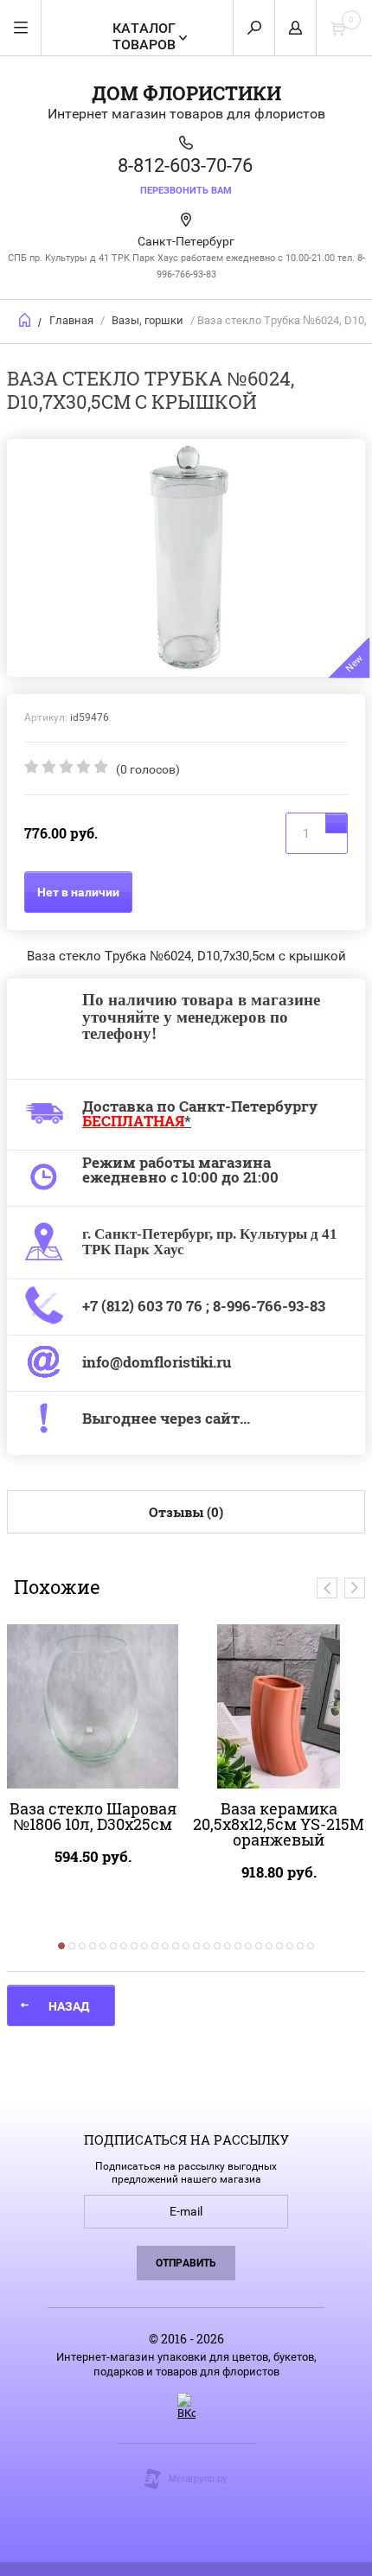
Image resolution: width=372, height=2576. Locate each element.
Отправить (186, 2263)
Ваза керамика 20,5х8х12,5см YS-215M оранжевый (279, 1824)
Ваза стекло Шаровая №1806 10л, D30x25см (93, 1816)
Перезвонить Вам (186, 191)
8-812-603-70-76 (185, 166)
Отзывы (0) (186, 1512)
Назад (69, 2006)
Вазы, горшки (148, 320)
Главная (71, 320)
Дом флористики (186, 93)
